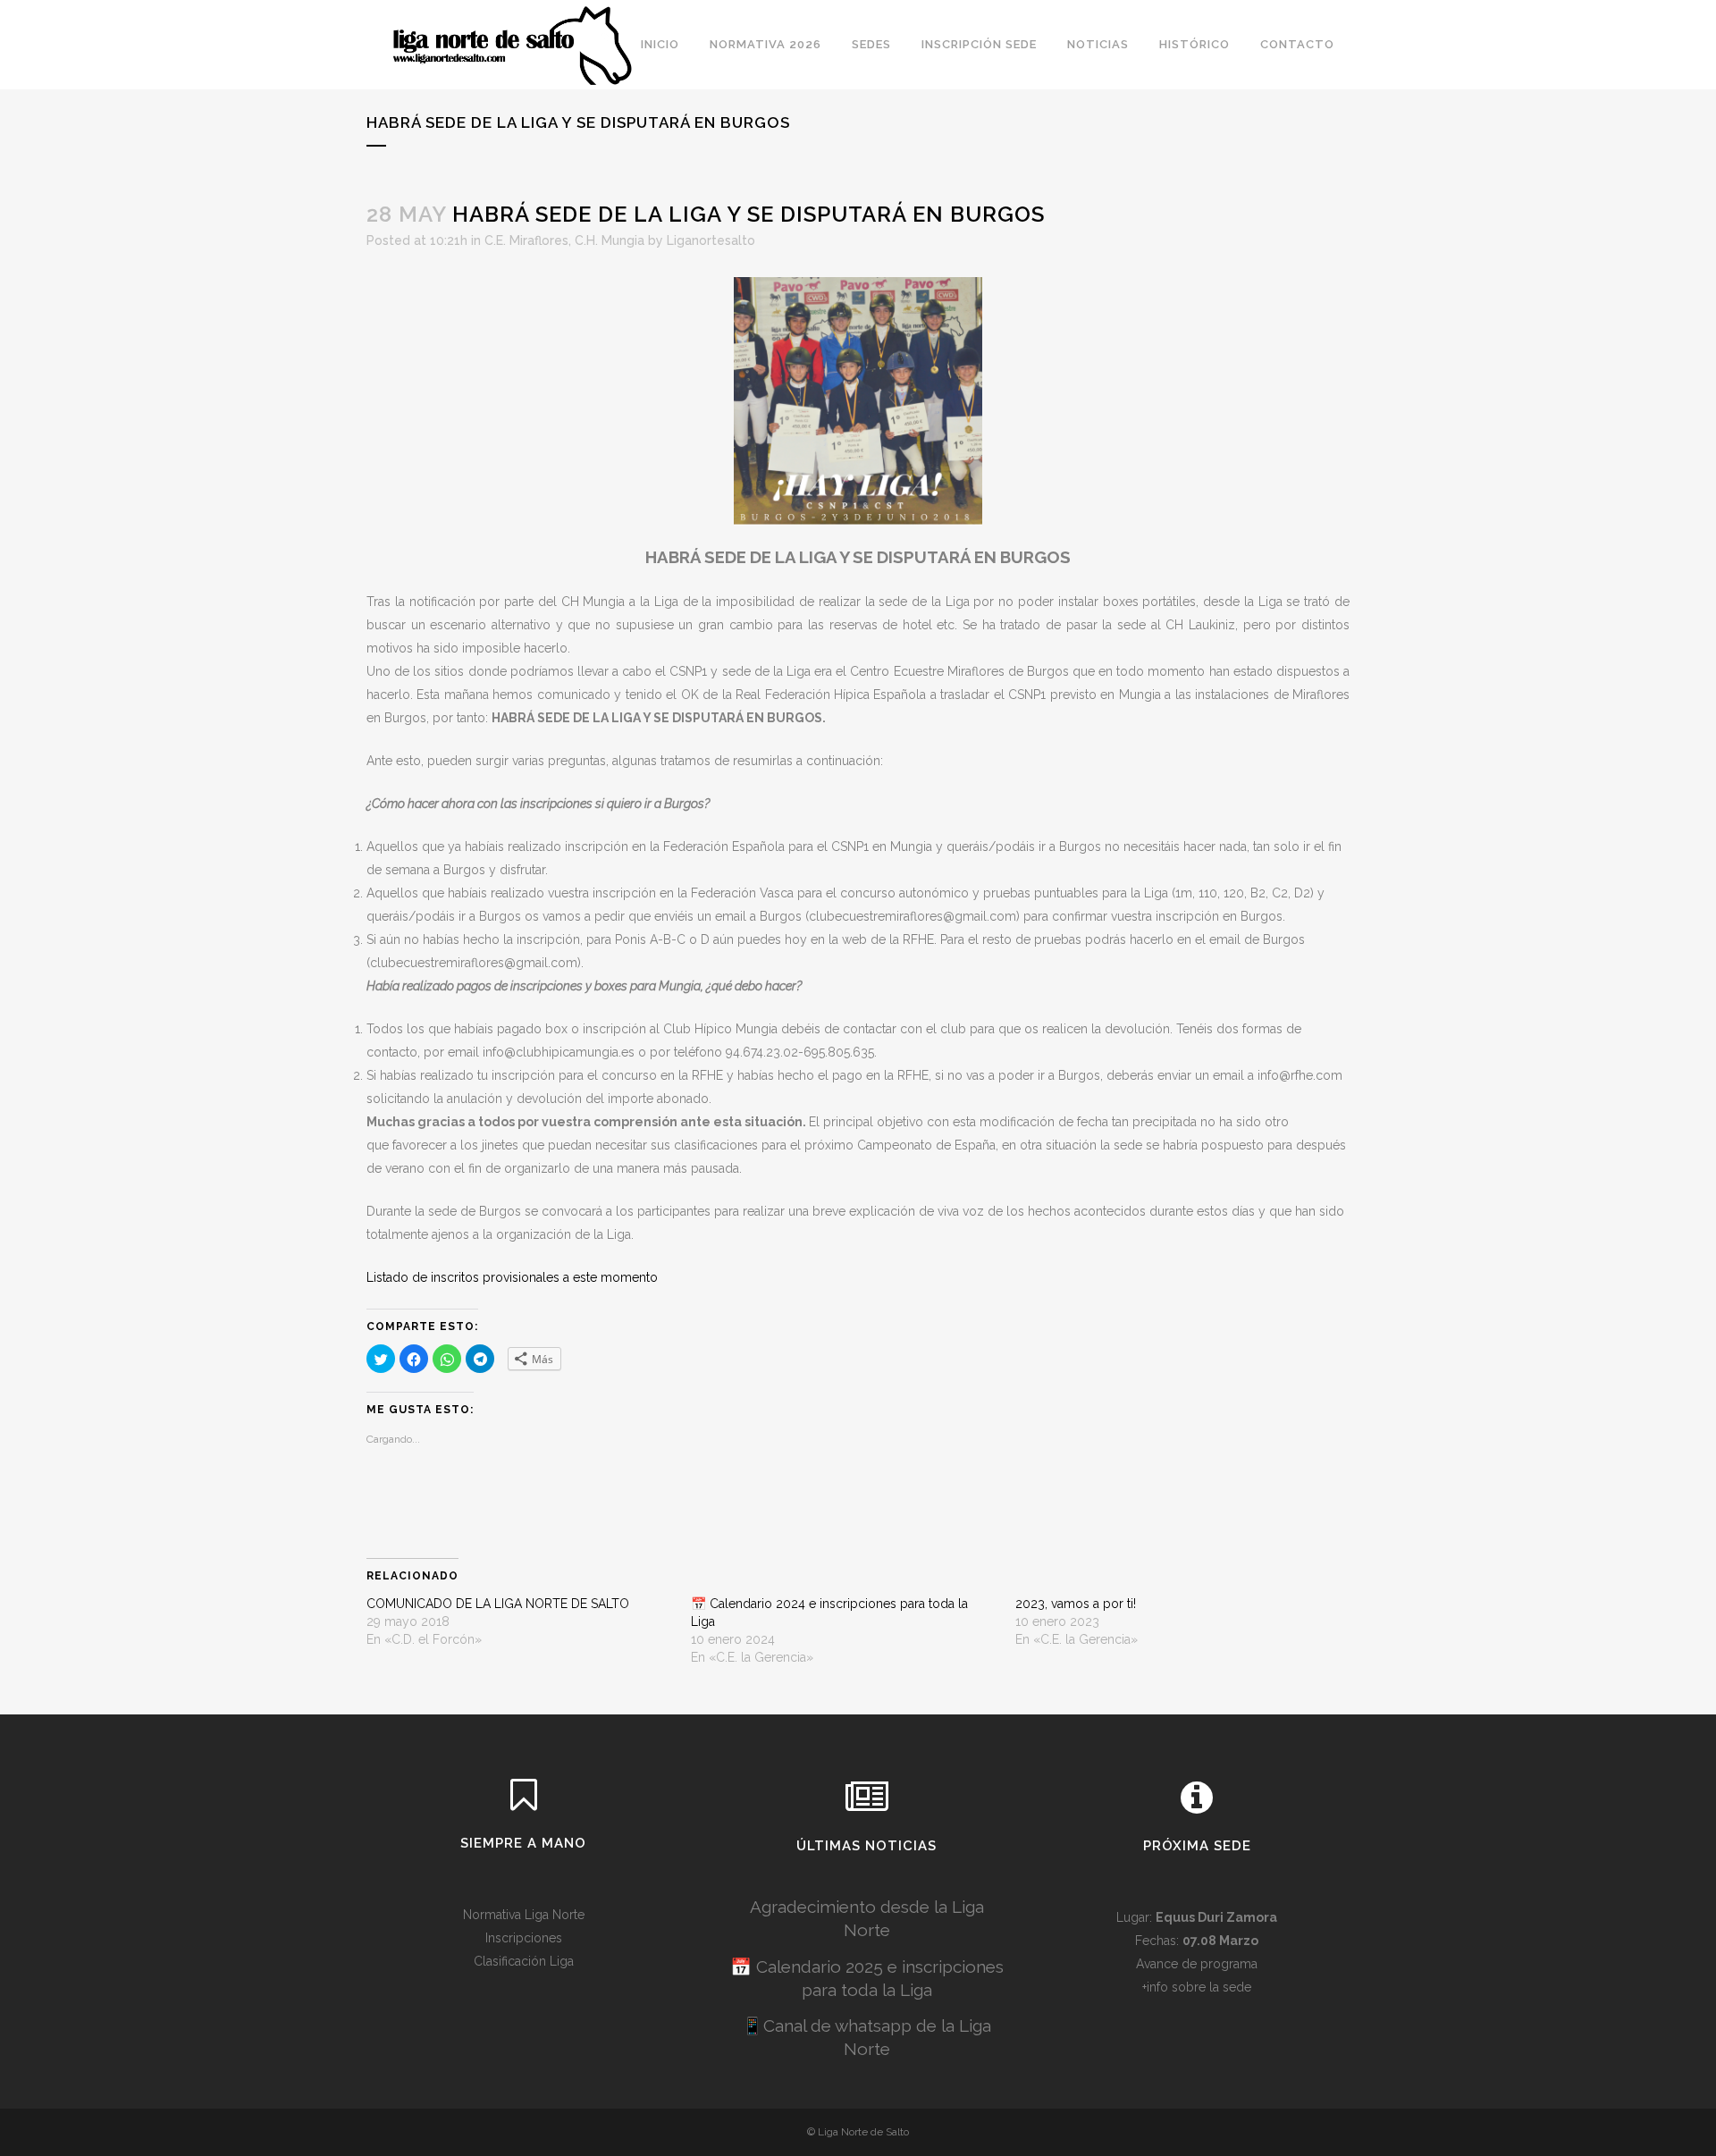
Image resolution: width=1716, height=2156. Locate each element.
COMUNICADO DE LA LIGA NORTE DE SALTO (498, 1604)
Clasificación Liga (524, 1961)
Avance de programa (1197, 1964)
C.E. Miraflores (526, 240)
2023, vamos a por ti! (1076, 1604)
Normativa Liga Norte (524, 1915)
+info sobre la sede (1197, 1987)
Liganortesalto (711, 240)
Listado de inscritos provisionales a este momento (512, 1277)
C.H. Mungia (610, 240)
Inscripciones (524, 1938)
